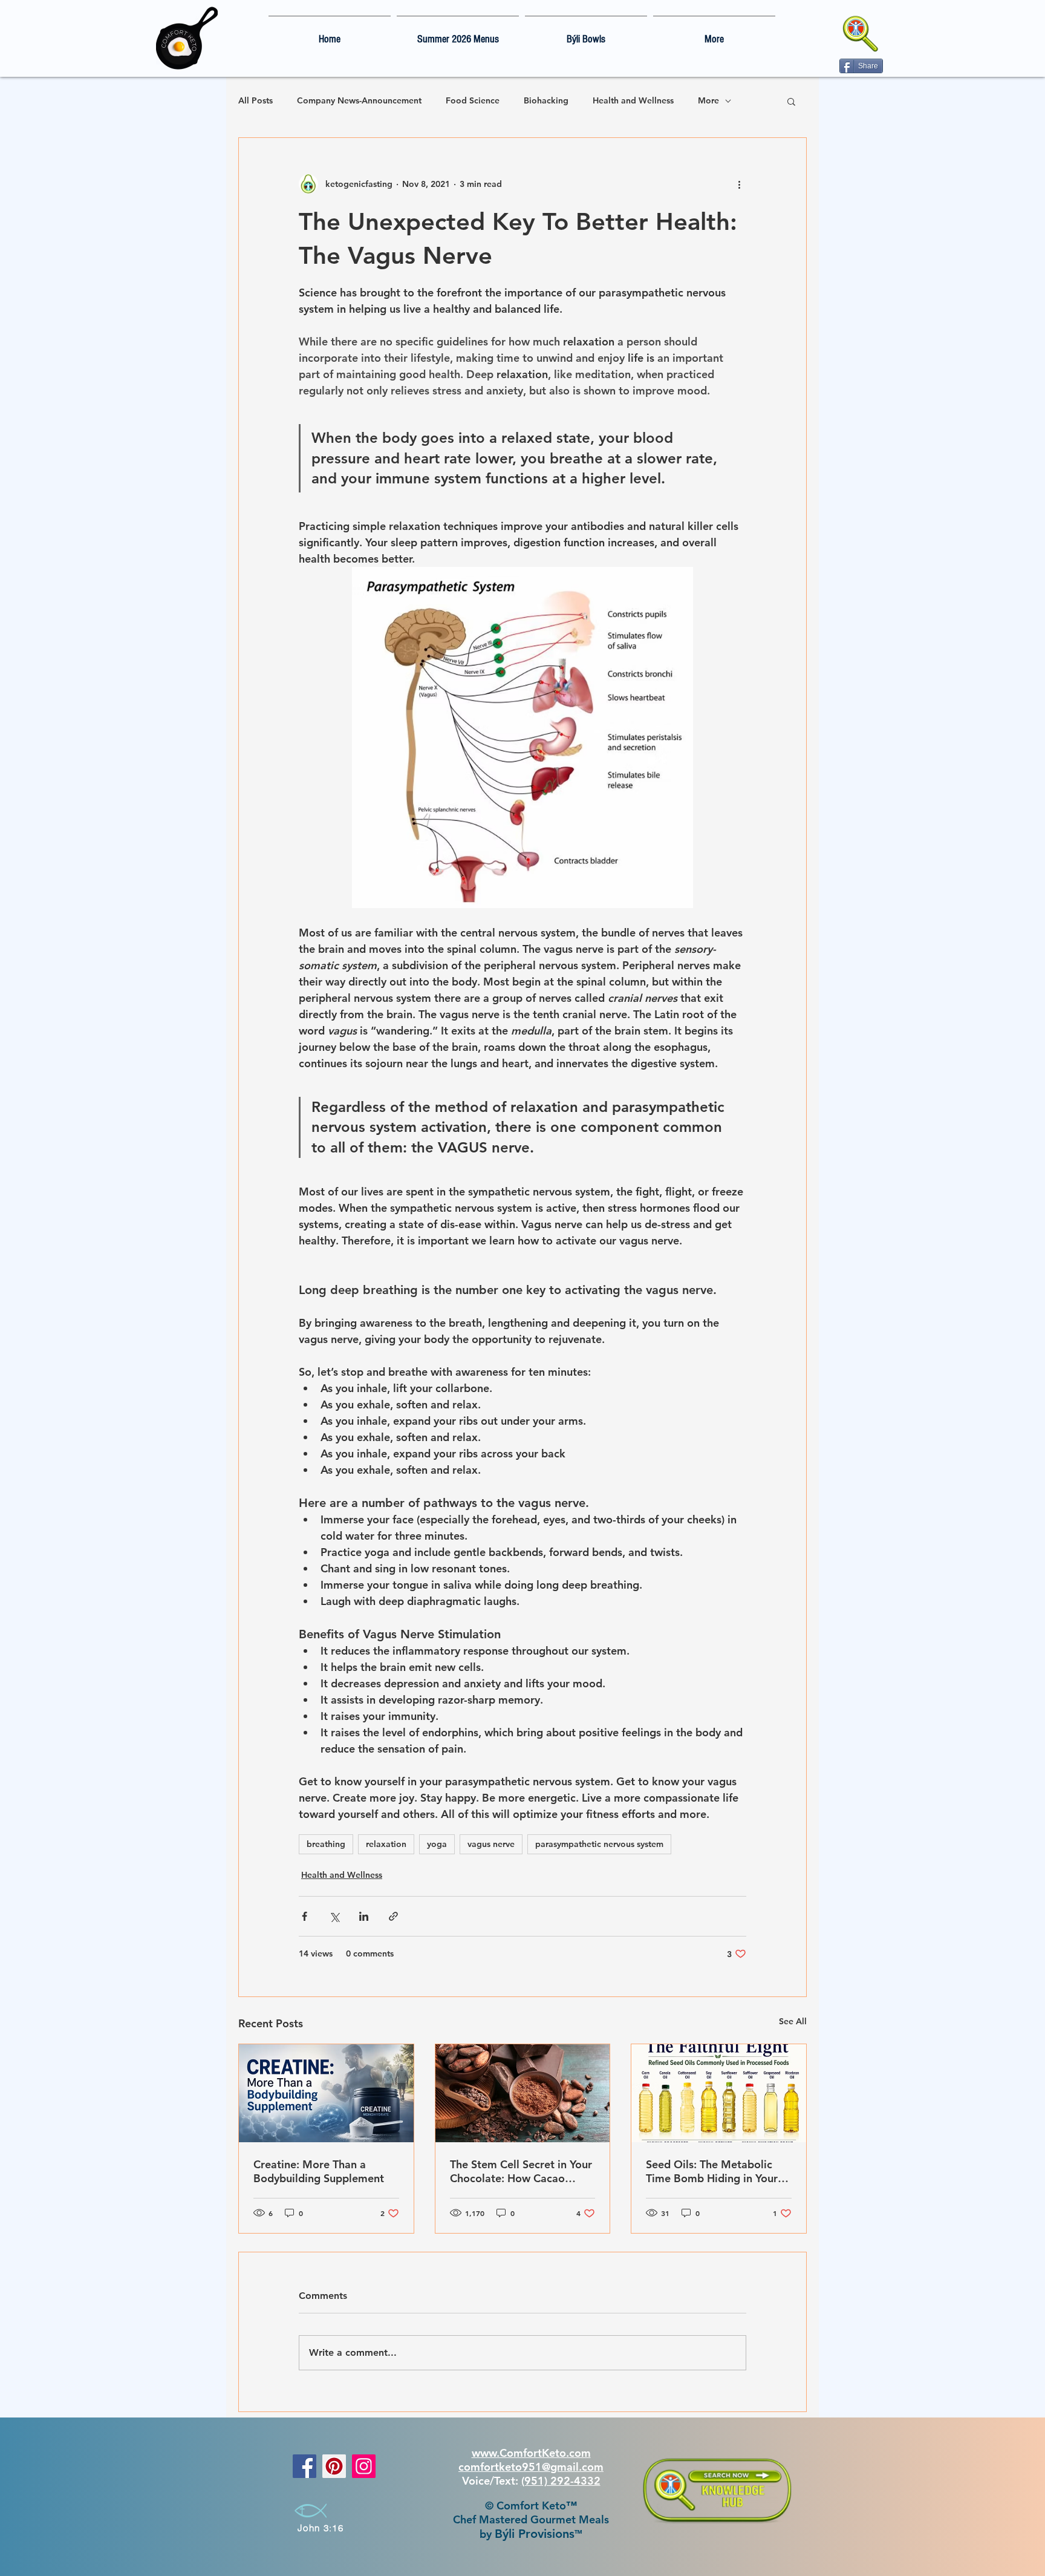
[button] (791, 101)
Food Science (473, 100)
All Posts (256, 100)
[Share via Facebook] (304, 1916)
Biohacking (546, 100)
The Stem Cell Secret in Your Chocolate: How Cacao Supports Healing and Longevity (521, 2171)
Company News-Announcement (359, 100)
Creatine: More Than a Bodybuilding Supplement (319, 2171)
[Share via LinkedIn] (364, 1916)
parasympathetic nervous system (599, 1844)
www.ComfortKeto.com (531, 2453)
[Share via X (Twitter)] (334, 1916)
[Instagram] (364, 2466)
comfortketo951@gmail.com (531, 2467)
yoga (437, 1844)
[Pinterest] (334, 2466)
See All (793, 2021)
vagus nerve (491, 1844)
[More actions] (739, 184)
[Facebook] (304, 2466)
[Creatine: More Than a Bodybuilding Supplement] (326, 2093)
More (708, 100)
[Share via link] (393, 1916)
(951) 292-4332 (561, 2481)
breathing (326, 1844)
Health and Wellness (633, 100)
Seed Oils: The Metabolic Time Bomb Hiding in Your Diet (712, 2171)
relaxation (386, 1844)
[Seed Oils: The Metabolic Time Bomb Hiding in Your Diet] (719, 2093)
